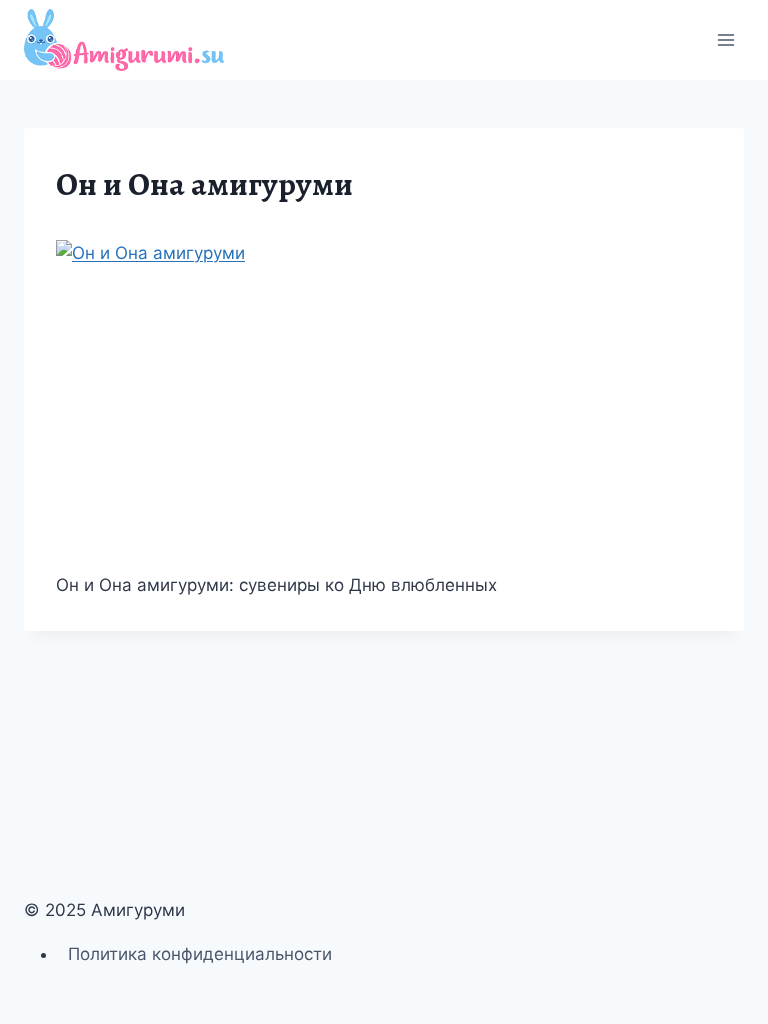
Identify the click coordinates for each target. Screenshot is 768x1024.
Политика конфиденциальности (200, 954)
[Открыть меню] (725, 39)
